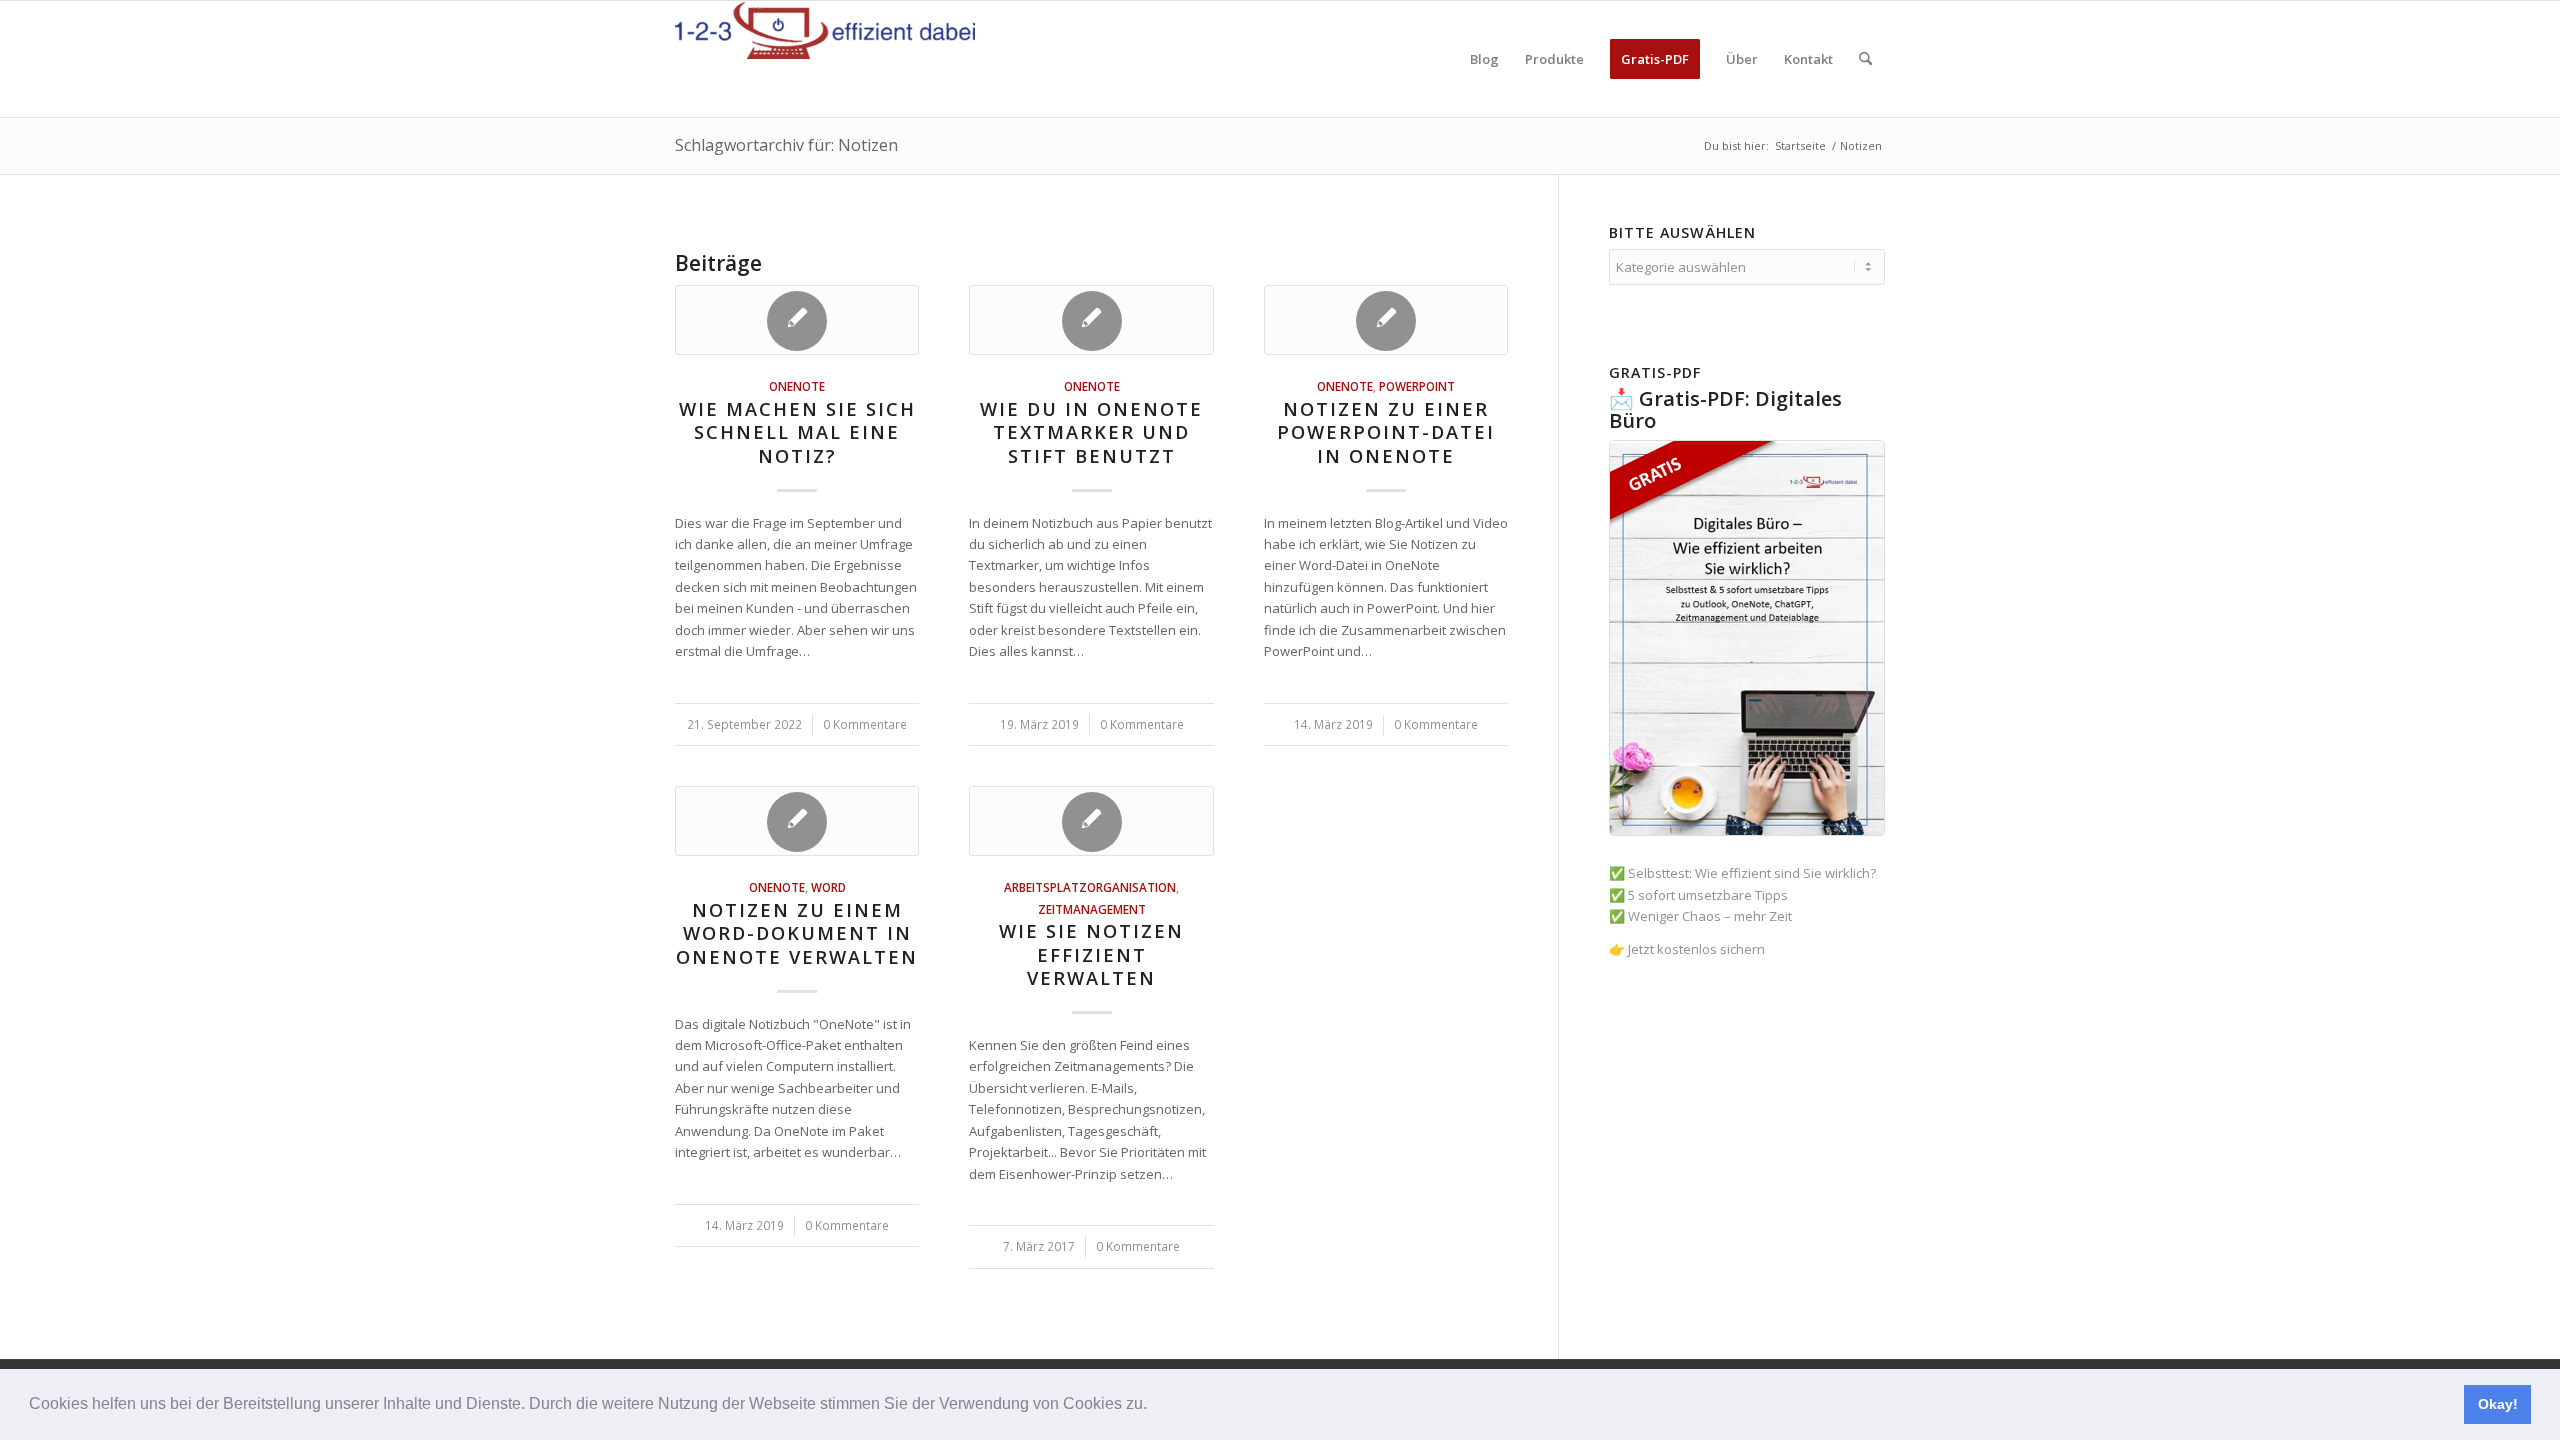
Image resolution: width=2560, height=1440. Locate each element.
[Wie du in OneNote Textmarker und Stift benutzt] (1091, 320)
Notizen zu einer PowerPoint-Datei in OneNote (1386, 432)
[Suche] (1865, 59)
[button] (1154, 1406)
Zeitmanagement (1092, 909)
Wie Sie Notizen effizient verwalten (1091, 954)
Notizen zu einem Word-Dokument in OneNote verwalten (797, 933)
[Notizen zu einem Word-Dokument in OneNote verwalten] (797, 821)
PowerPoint (1417, 386)
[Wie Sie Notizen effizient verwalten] (1091, 821)
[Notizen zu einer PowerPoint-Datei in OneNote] (1386, 320)
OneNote (797, 386)
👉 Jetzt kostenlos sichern (1687, 949)
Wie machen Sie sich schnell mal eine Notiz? (797, 432)
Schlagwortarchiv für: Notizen (786, 145)
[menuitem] (1484, 59)
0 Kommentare (865, 724)
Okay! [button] (2498, 1404)
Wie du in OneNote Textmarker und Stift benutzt (1091, 432)
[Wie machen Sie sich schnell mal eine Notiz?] (797, 320)
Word (828, 887)
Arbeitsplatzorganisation (1090, 887)
